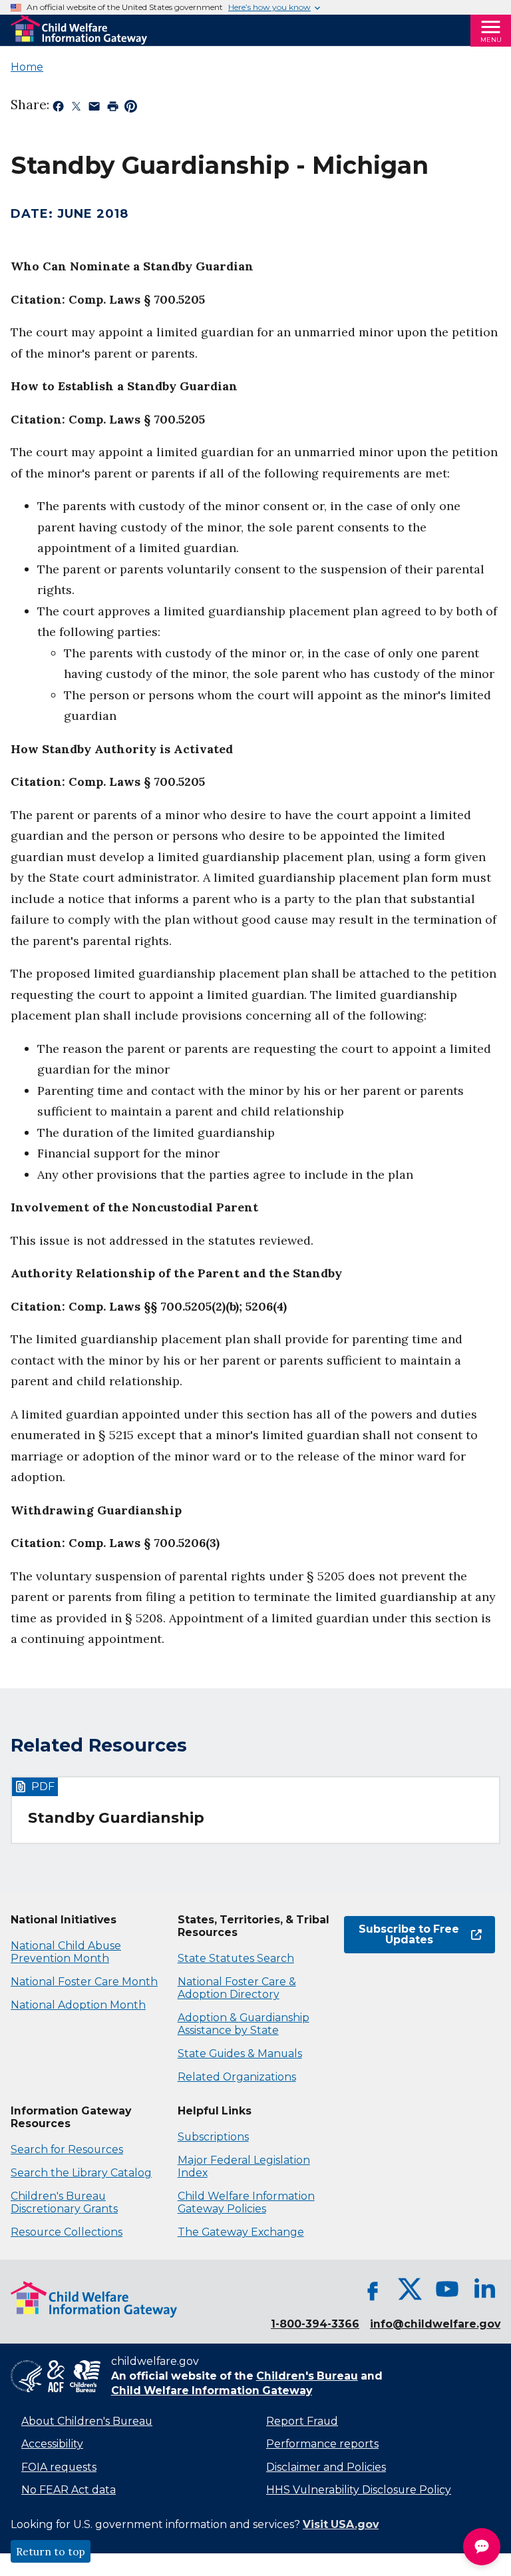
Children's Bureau (307, 2376)
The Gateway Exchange (241, 2232)
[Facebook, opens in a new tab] (373, 2289)
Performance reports (322, 2444)
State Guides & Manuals (240, 2054)
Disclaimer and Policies (326, 2467)
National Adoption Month (78, 2005)
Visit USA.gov (341, 2524)
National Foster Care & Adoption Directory (237, 1988)
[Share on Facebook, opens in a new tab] (58, 109)
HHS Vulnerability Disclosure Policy (359, 2490)
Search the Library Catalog (81, 2173)
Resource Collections (67, 2232)
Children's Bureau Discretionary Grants (64, 2202)
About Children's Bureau (87, 2421)
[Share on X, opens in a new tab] (76, 109)
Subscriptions (213, 2137)
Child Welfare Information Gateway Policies (246, 2202)
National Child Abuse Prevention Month (66, 1952)
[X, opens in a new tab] (410, 2289)
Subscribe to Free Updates (402, 1934)
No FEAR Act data (69, 2490)
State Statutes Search (236, 1958)
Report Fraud (302, 2421)
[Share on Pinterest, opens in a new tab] (131, 109)
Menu (491, 40)
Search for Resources (67, 2149)
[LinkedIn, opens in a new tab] (484, 2289)
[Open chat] (482, 2547)
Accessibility (52, 2444)
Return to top (51, 2551)
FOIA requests (59, 2467)
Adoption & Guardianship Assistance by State (244, 2024)
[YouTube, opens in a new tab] (447, 2289)
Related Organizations (237, 2077)
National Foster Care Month (84, 1982)
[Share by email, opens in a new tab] (94, 109)
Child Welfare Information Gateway (212, 2391)
